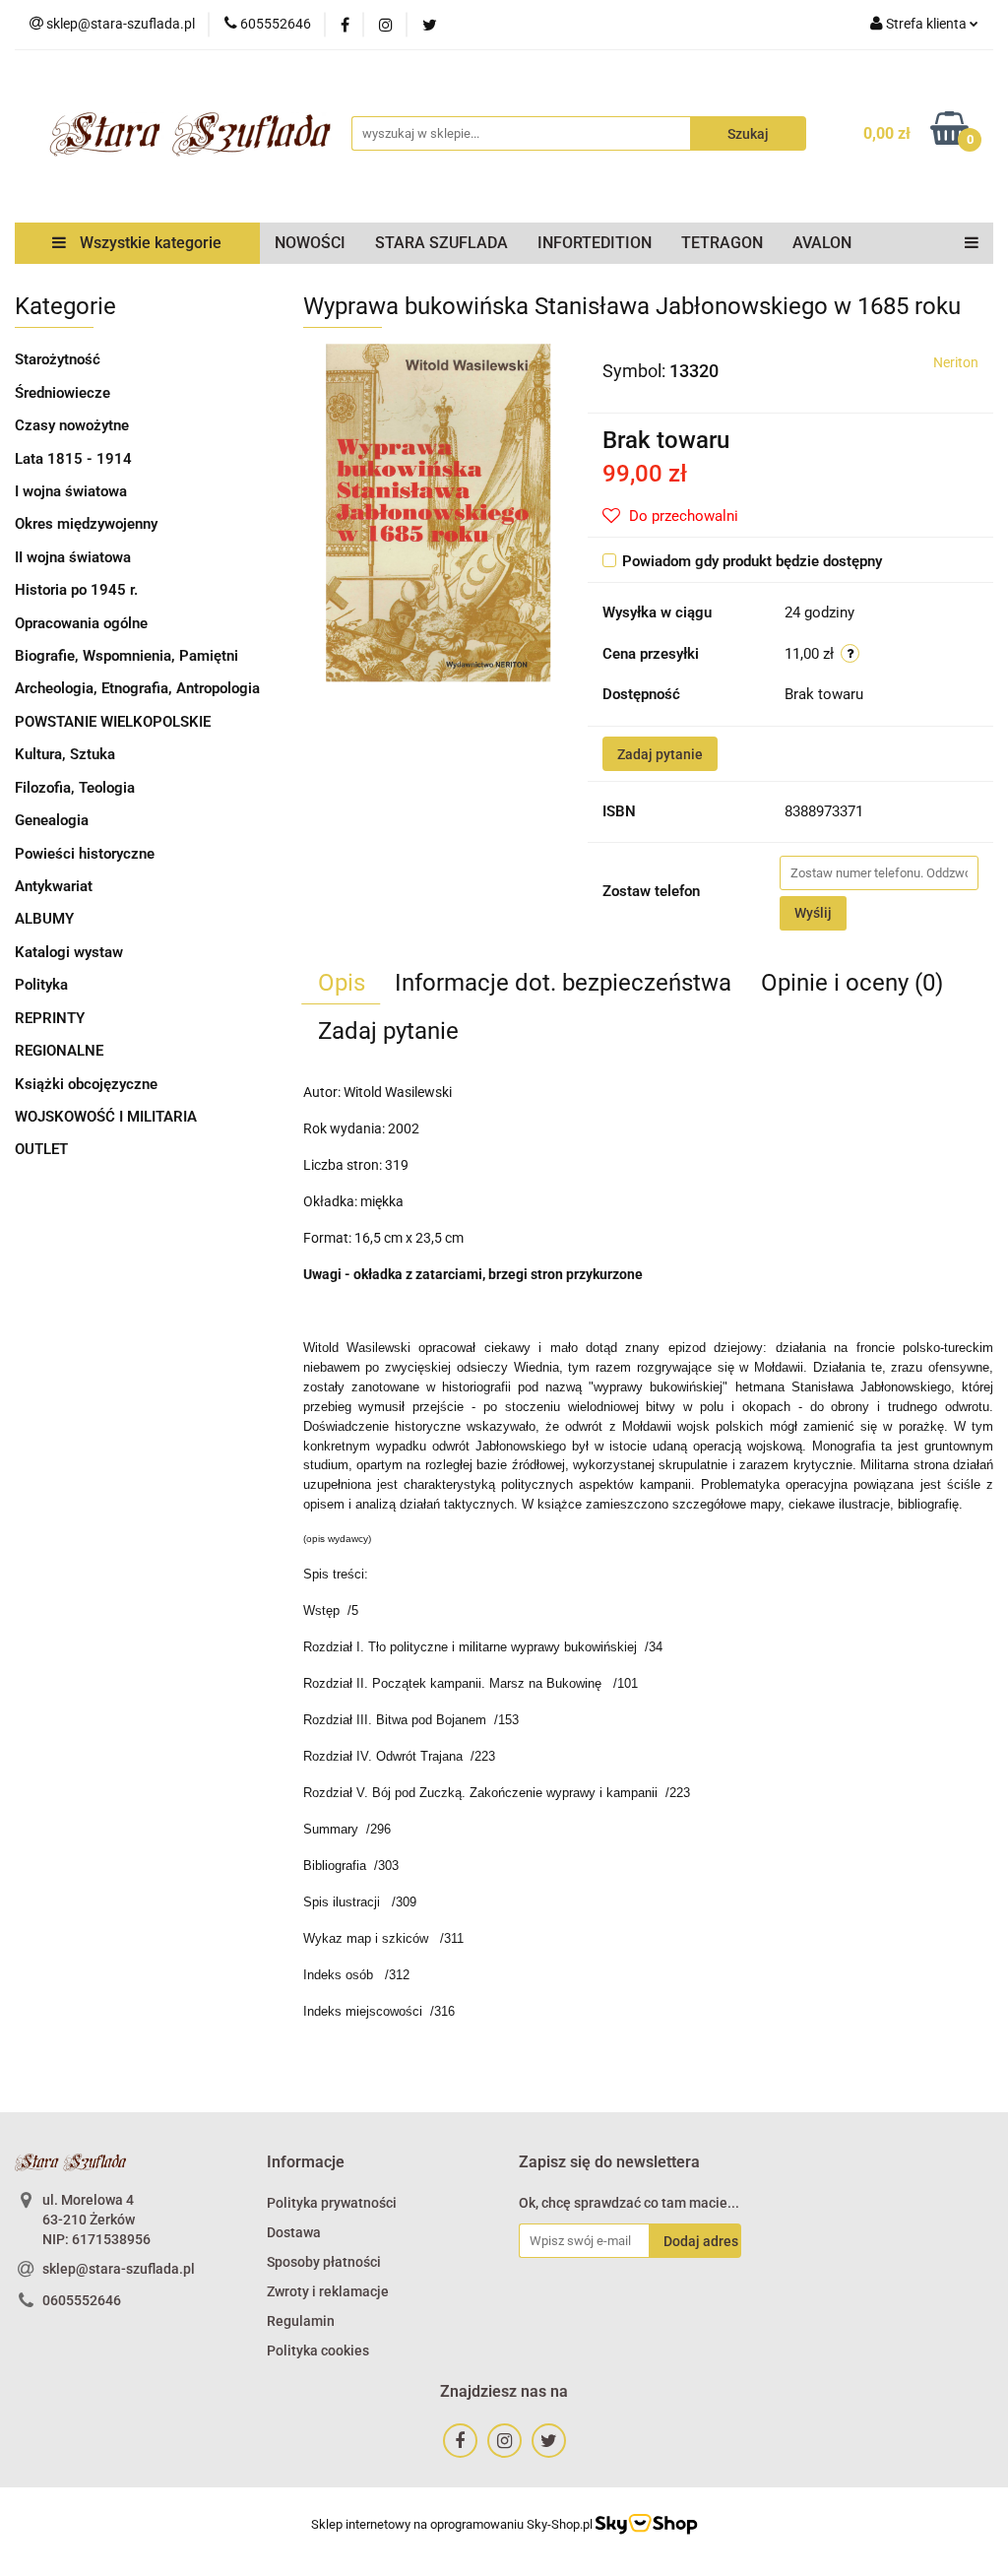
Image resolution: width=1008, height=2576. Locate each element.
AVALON (822, 243)
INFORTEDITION (595, 243)
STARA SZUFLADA (441, 243)
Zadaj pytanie (660, 754)
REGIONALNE (59, 1051)
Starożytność (58, 359)
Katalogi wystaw (69, 952)
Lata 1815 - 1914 (73, 459)
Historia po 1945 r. (76, 590)
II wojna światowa (73, 557)
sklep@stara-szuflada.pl (119, 2269)
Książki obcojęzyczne (86, 1084)
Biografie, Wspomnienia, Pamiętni (126, 656)
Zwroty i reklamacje (328, 2291)
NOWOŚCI (310, 243)
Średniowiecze (63, 393)
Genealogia (52, 820)
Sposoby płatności (324, 2262)
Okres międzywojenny (86, 524)
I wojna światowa (71, 491)
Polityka (41, 985)
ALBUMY (44, 919)
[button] (306, 2163)
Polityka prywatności (332, 2203)
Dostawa (294, 2232)
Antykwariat (54, 886)
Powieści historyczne (85, 854)
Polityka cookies (318, 2351)
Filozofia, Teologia (75, 788)
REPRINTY (50, 1018)
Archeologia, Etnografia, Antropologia (137, 688)
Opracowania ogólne (81, 623)
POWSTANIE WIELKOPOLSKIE (113, 722)
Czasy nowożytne (72, 425)
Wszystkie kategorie (149, 243)
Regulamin (301, 2321)
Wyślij (813, 913)
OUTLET (41, 1149)
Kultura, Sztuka (65, 754)
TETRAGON (722, 243)
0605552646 (82, 2300)
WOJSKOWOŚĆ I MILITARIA (106, 1117)
